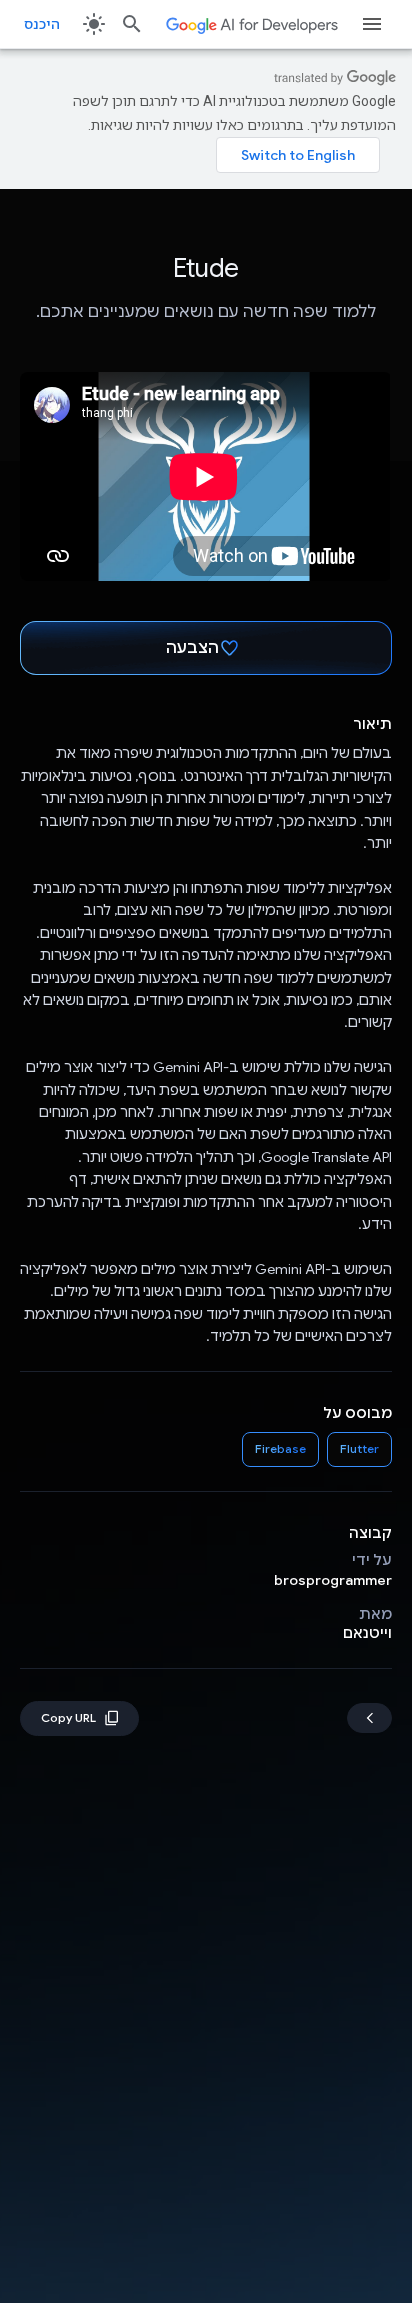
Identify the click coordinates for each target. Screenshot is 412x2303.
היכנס (42, 24)
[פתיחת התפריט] (372, 24)
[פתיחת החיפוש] (132, 24)
